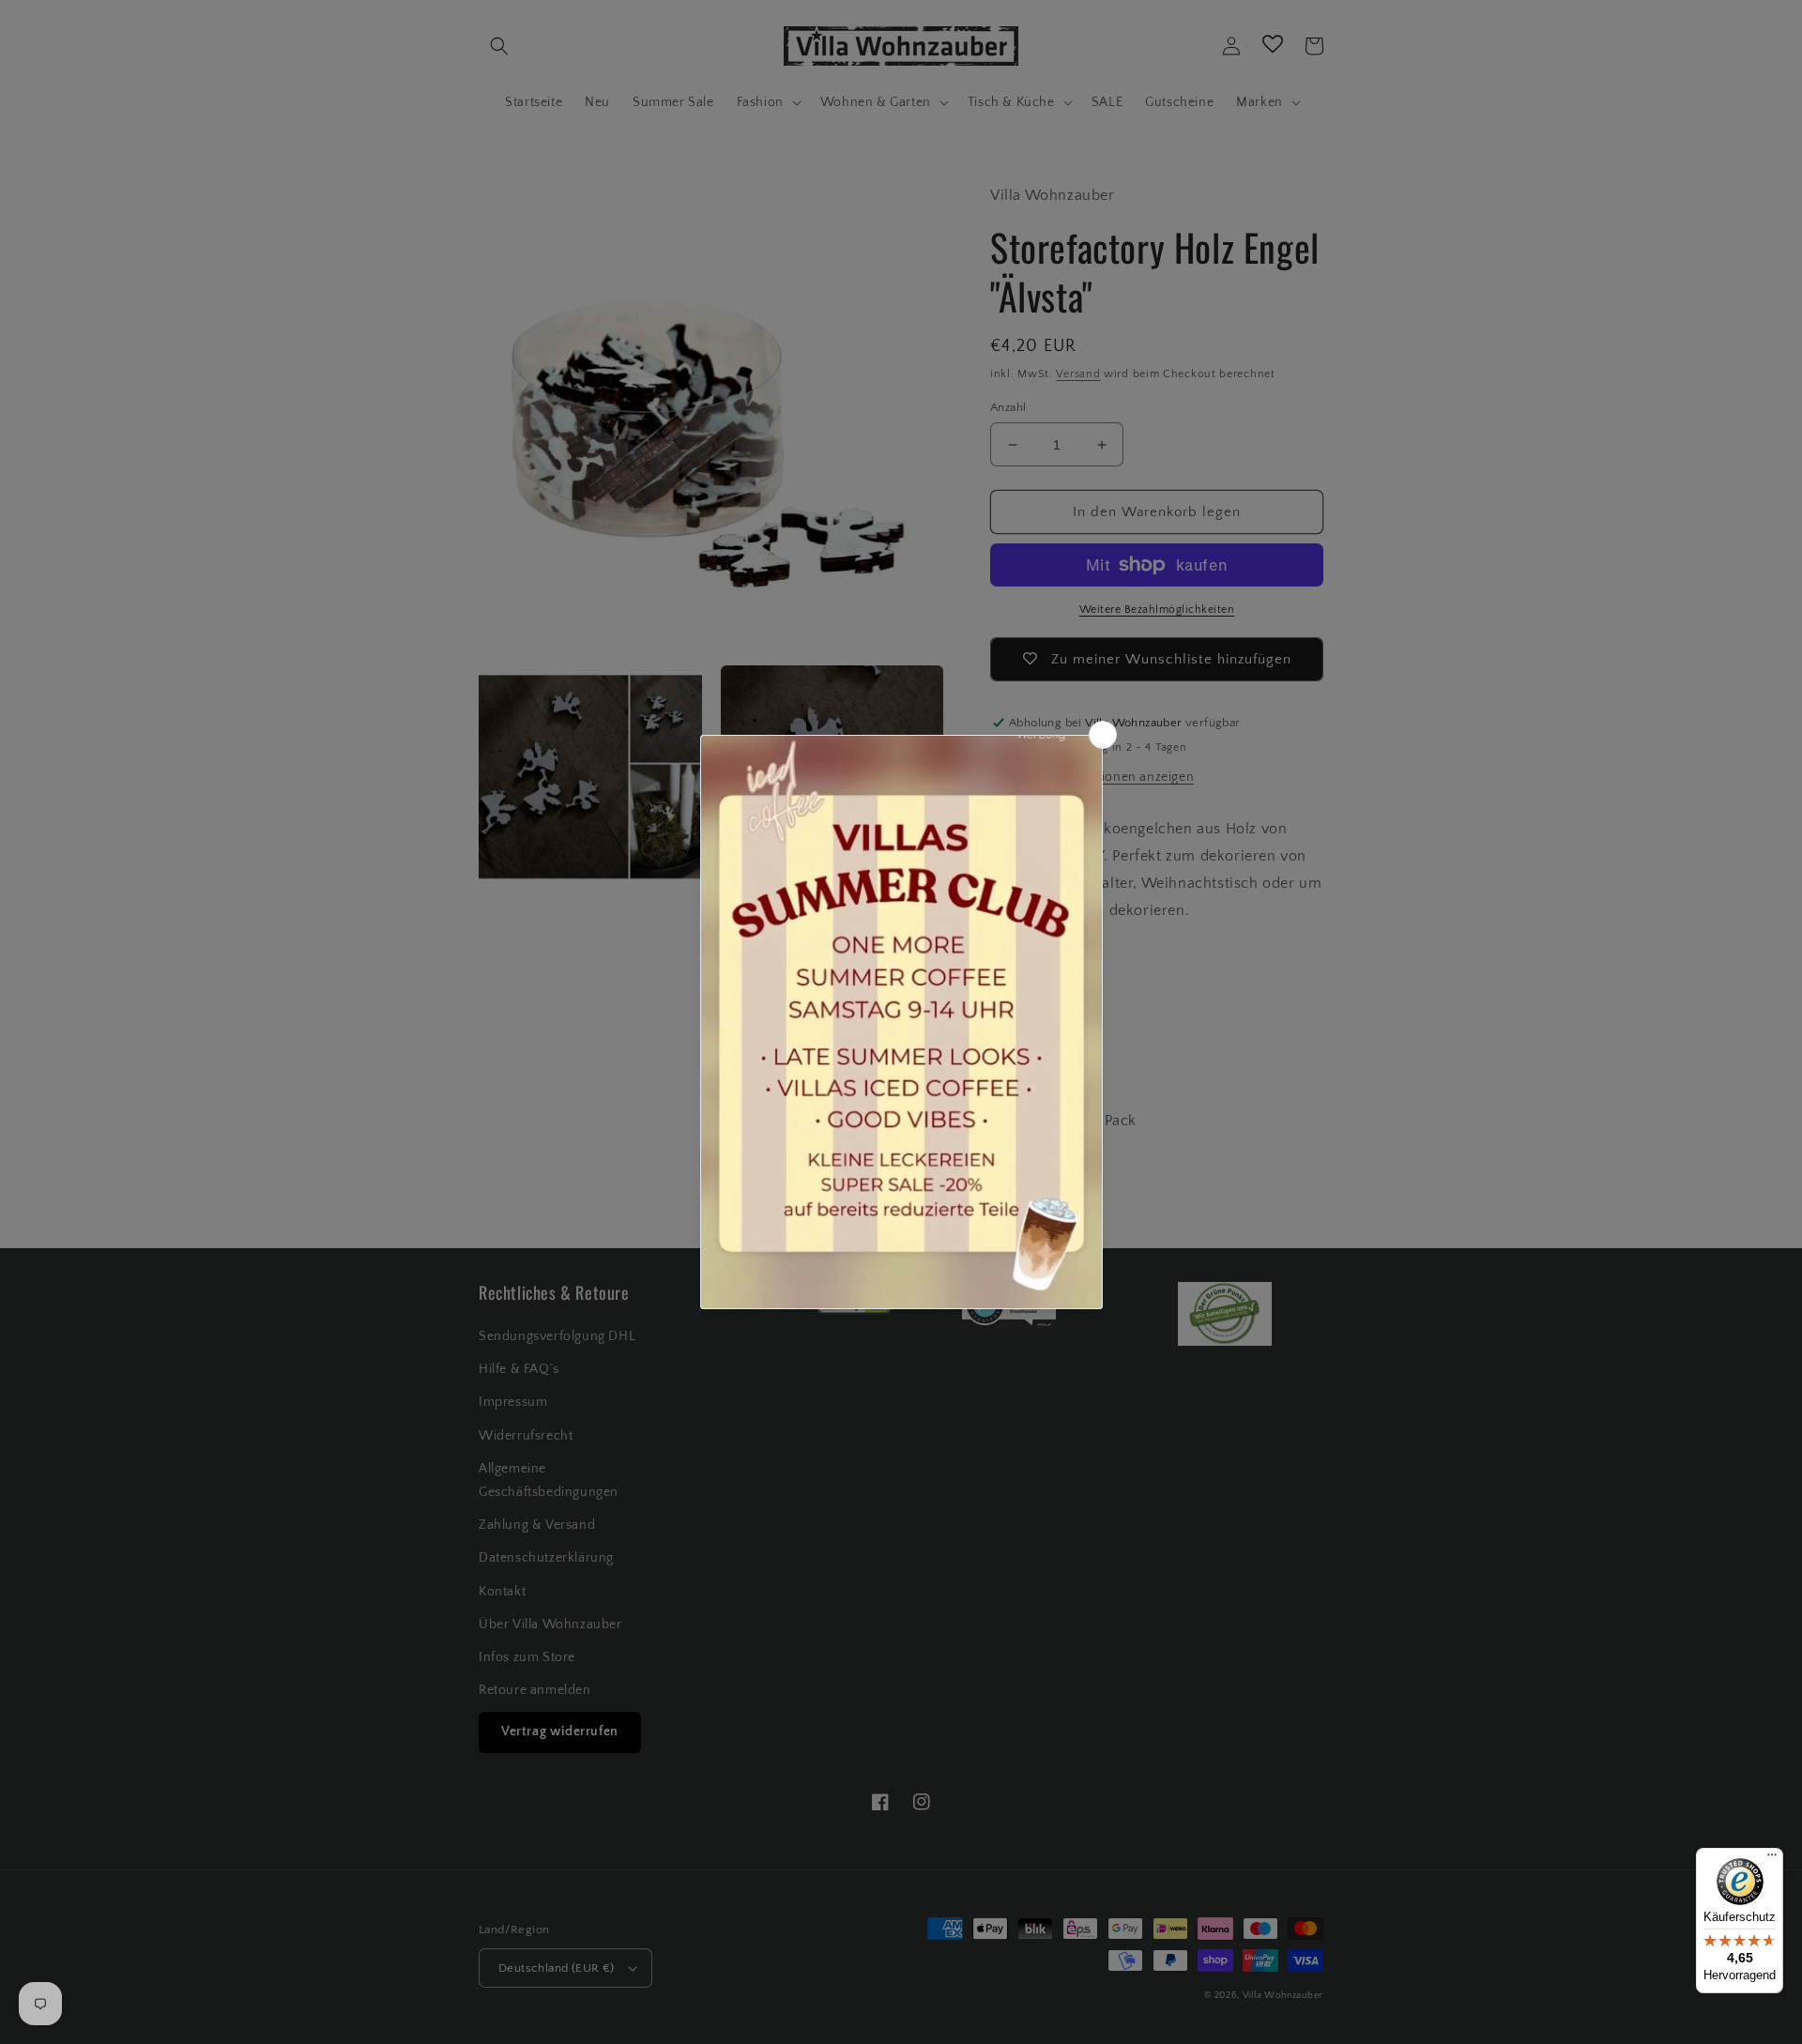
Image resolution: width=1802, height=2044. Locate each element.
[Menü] (1772, 1859)
